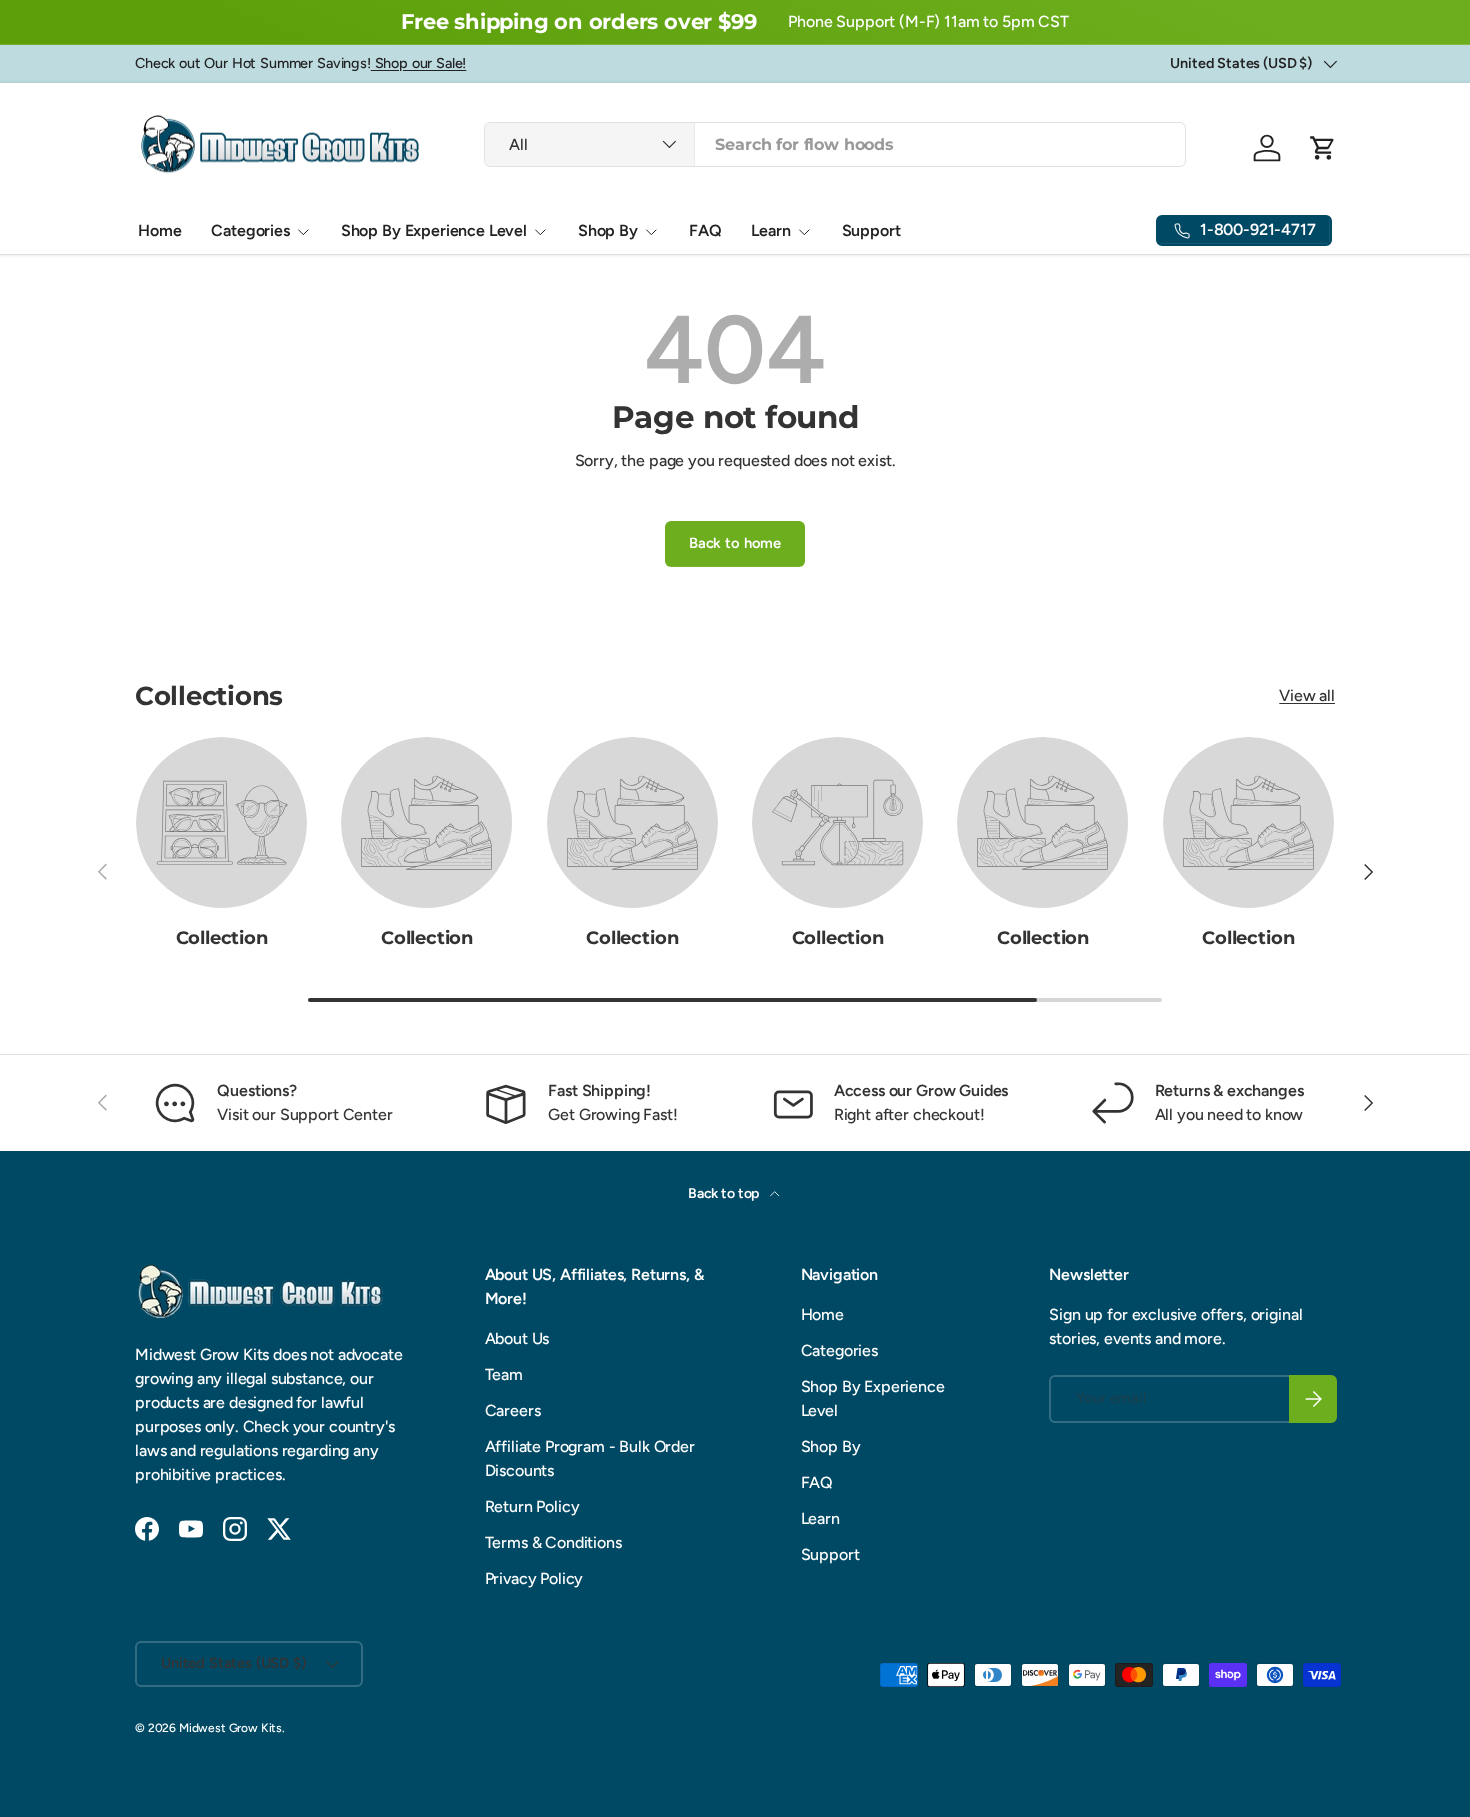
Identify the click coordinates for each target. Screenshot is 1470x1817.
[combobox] (834, 144)
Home (159, 230)
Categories (250, 230)
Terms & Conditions (553, 1542)
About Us (517, 1338)
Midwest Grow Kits (230, 1728)
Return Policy (532, 1506)
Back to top (725, 1193)
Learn (770, 230)
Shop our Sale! (419, 63)
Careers (513, 1410)
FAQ (705, 230)
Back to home (735, 543)
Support (871, 230)
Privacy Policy (534, 1578)
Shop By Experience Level (434, 230)
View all (1307, 695)
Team (504, 1374)
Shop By (608, 230)
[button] (1323, 148)
